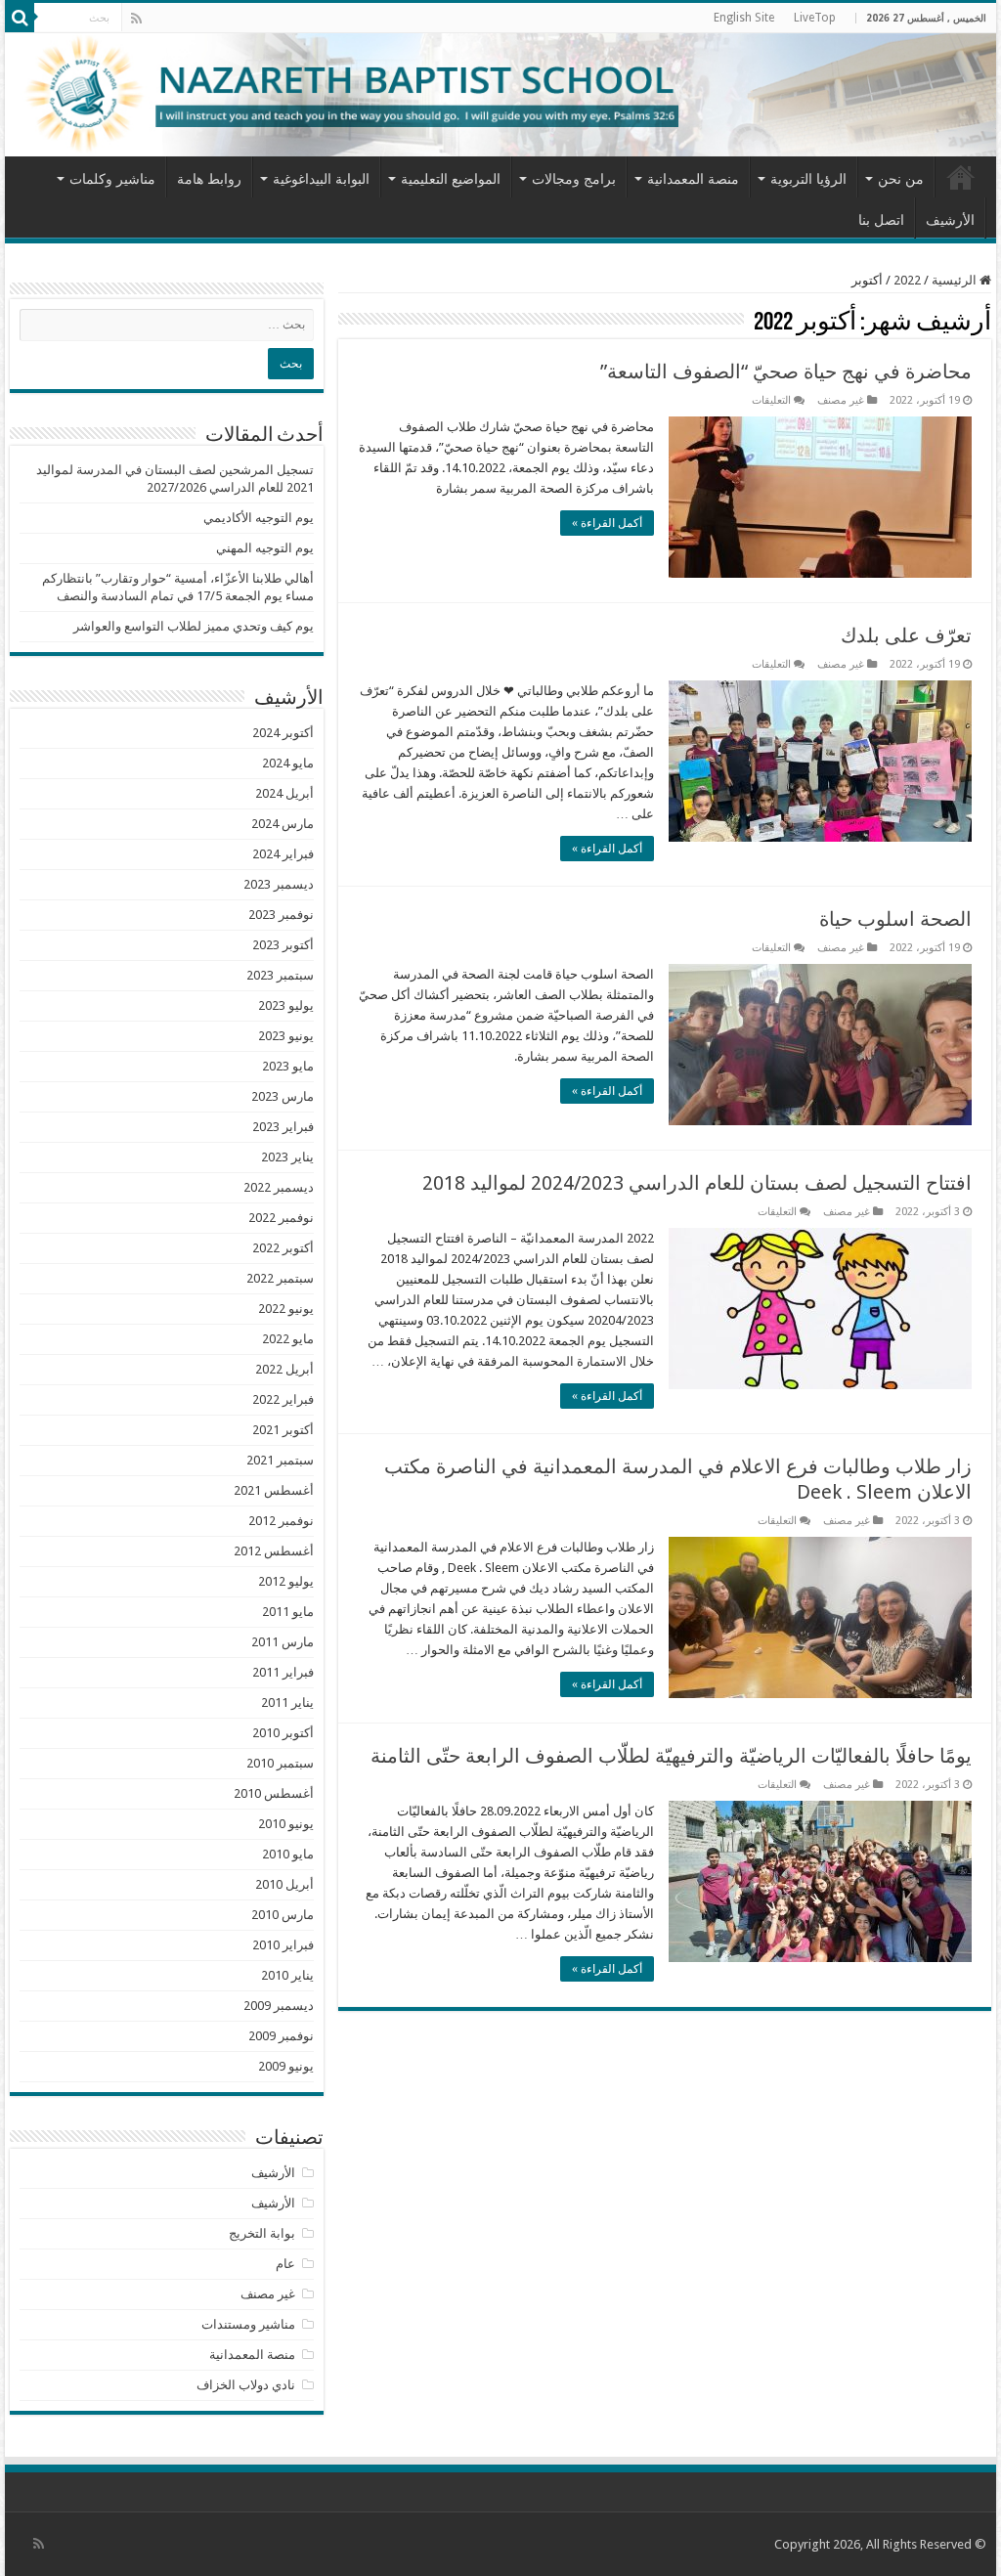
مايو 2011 (288, 1612)
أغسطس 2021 (274, 1490)
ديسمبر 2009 (279, 2006)
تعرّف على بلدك (906, 635)
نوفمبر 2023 (281, 915)
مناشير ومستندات (248, 2324)
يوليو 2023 (286, 1005)
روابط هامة (209, 179)
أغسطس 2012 (274, 1551)
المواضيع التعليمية (451, 179)
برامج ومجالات (574, 179)
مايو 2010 (288, 1854)
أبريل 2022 (284, 1369)
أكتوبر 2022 (283, 1248)
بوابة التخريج (262, 2233)
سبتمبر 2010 (280, 1763)
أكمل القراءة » (607, 523)
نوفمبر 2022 (281, 1218)
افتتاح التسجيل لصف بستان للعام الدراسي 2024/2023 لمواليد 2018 (697, 1183)
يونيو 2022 (286, 1309)
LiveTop (815, 18)
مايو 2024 (288, 763)
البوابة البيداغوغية (321, 179)
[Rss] (136, 19)
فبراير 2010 (283, 1945)
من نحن (901, 179)
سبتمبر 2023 (280, 975)
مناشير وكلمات (112, 179)
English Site (744, 18)
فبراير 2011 (283, 1672)
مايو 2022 (288, 1339)
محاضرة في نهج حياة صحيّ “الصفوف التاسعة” (786, 371)
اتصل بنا (881, 220)
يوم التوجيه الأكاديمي (259, 518)
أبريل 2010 (284, 1884)
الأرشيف (950, 220)
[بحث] (20, 18)
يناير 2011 (287, 1703)
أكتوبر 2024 (283, 733)
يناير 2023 (287, 1157)
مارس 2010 (283, 1915)
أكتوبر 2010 (283, 1733)
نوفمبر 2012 (281, 1521)
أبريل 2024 (284, 793)
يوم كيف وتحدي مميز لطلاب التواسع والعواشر (194, 626)
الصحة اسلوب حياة (895, 919)
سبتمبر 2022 (280, 1278)
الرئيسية (961, 177)
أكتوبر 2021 (283, 1430)
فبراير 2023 (283, 1127)
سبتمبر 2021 (280, 1460)
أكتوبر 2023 (283, 945)
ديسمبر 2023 (279, 884)
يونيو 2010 (286, 1824)
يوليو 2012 (286, 1581)
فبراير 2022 (283, 1399)
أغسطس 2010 (274, 1793)
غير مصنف (841, 400)
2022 (907, 280)
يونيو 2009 (286, 2066)
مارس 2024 (283, 824)
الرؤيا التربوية (808, 179)
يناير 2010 (287, 1975)
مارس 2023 (283, 1096)
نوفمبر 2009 (281, 2036)
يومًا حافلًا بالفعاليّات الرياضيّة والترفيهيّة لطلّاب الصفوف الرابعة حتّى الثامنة (671, 1756)
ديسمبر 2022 (279, 1187)
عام (285, 2264)
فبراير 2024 (283, 854)
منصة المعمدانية (693, 179)
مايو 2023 (288, 1066)
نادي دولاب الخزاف (246, 2385)
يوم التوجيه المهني (265, 548)
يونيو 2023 (286, 1036)
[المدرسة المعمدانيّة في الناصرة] (500, 95)
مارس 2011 (283, 1642)
